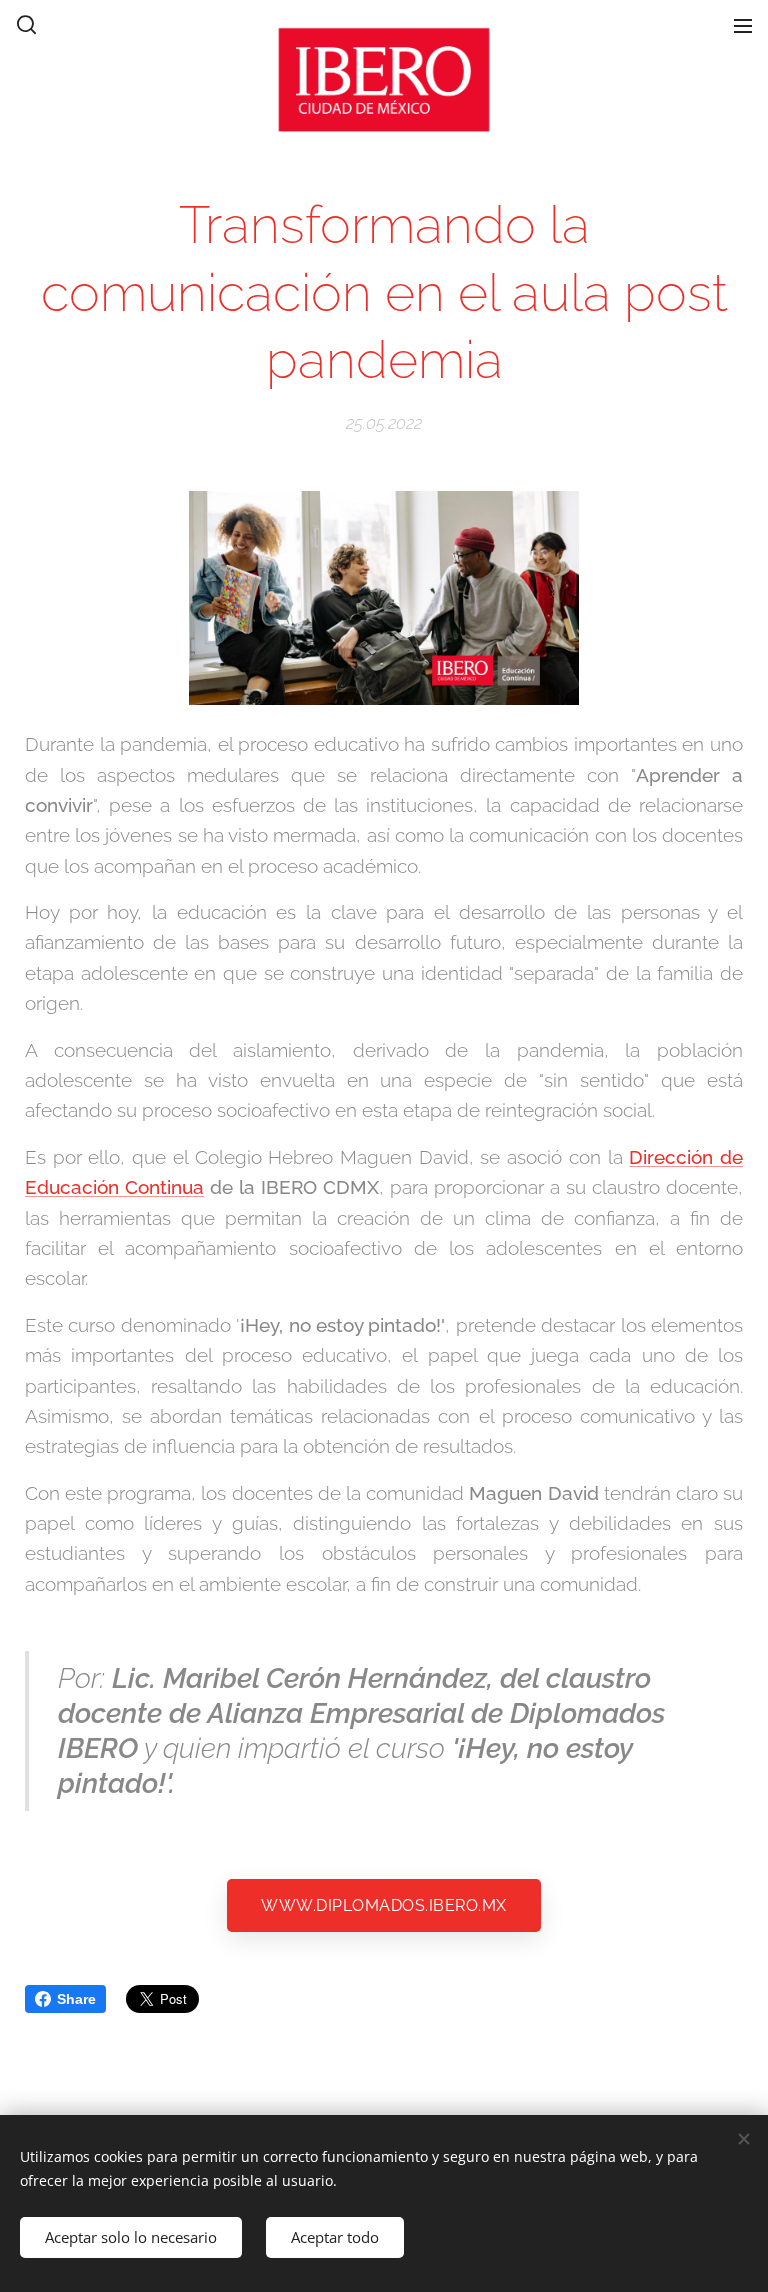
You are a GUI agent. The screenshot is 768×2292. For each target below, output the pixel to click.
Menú (743, 25)
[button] (25, 25)
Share (76, 1999)
